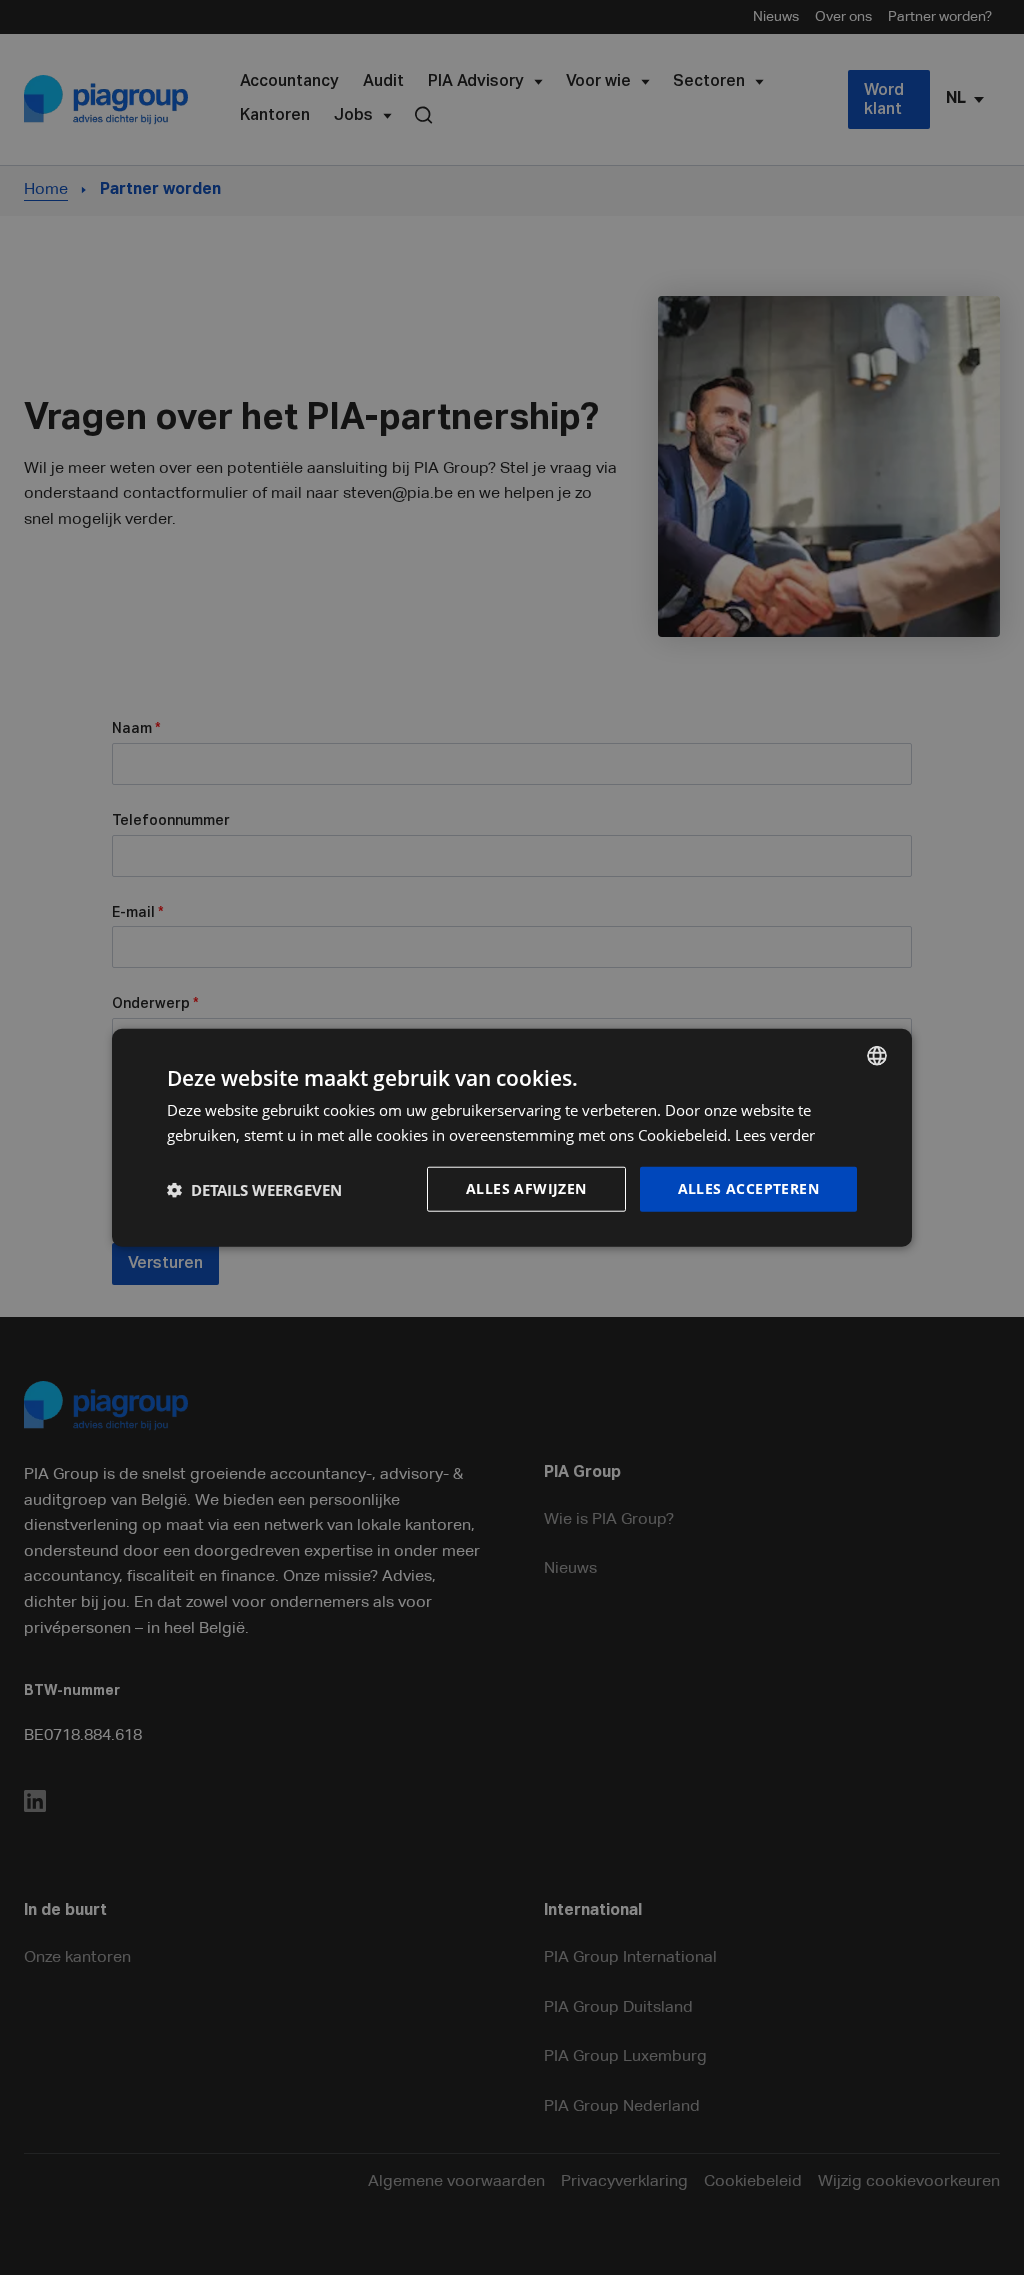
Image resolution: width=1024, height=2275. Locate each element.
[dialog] (512, 1137)
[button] (254, 1189)
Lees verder (775, 1134)
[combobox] (877, 1055)
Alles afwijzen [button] (526, 1188)
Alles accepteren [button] (748, 1188)
